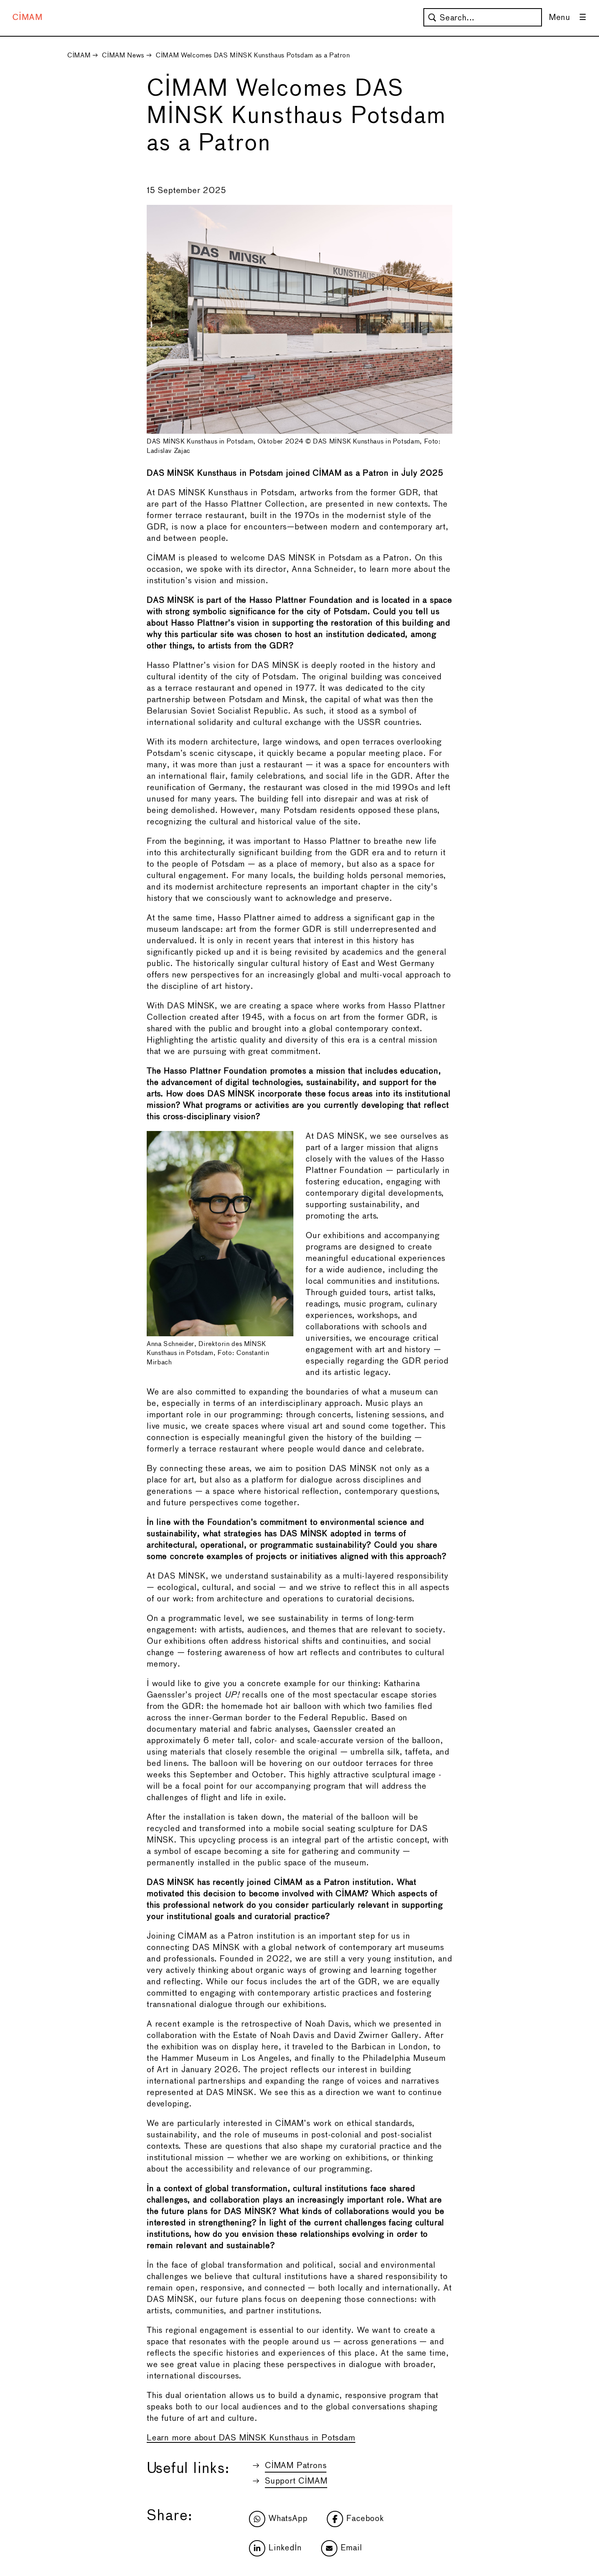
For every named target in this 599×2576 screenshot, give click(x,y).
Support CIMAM (296, 2481)
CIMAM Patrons (296, 2466)
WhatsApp (288, 2519)
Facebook (365, 2519)
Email (351, 2548)
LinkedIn (285, 2548)
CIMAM (28, 18)
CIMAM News (123, 56)
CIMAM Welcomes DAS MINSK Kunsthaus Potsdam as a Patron (253, 56)
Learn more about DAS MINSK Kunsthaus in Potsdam (251, 2438)
